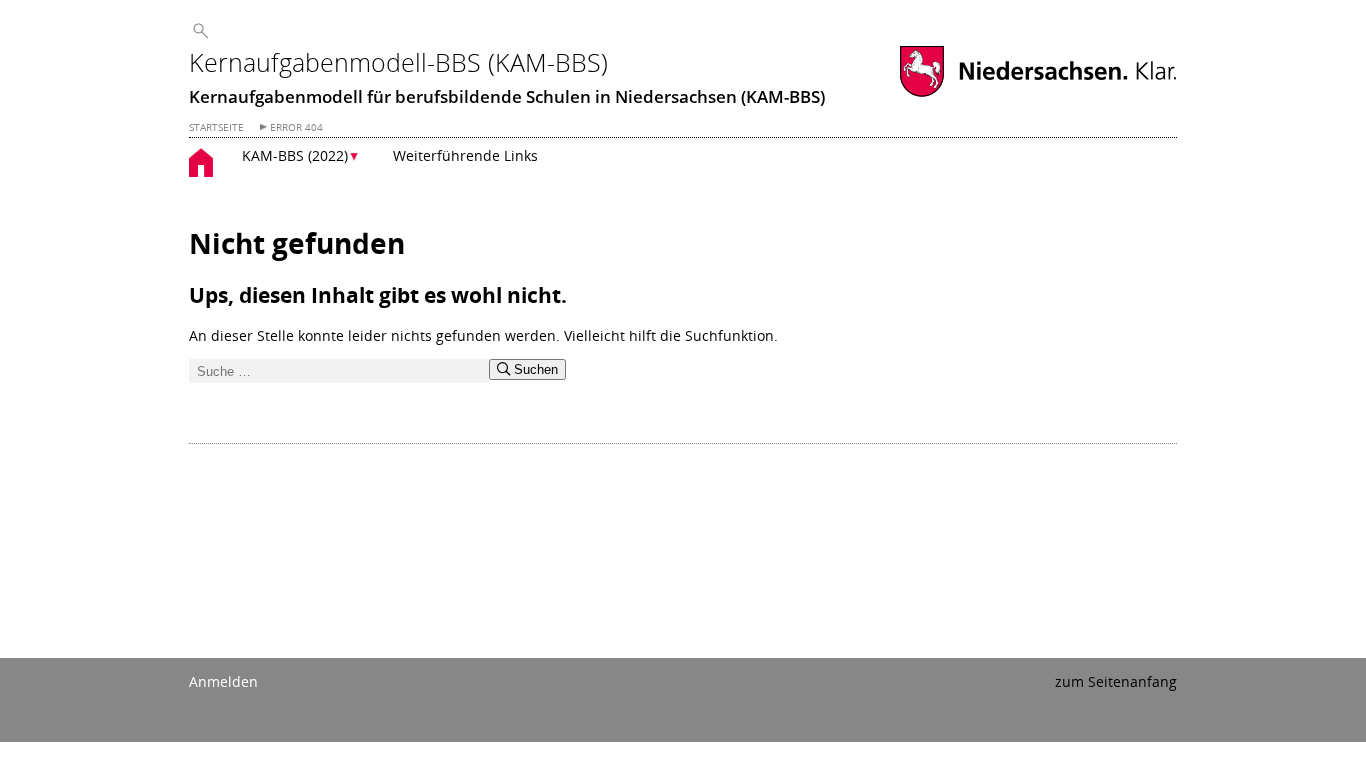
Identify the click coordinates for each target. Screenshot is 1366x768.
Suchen (534, 369)
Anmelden (223, 681)
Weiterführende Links (465, 155)
